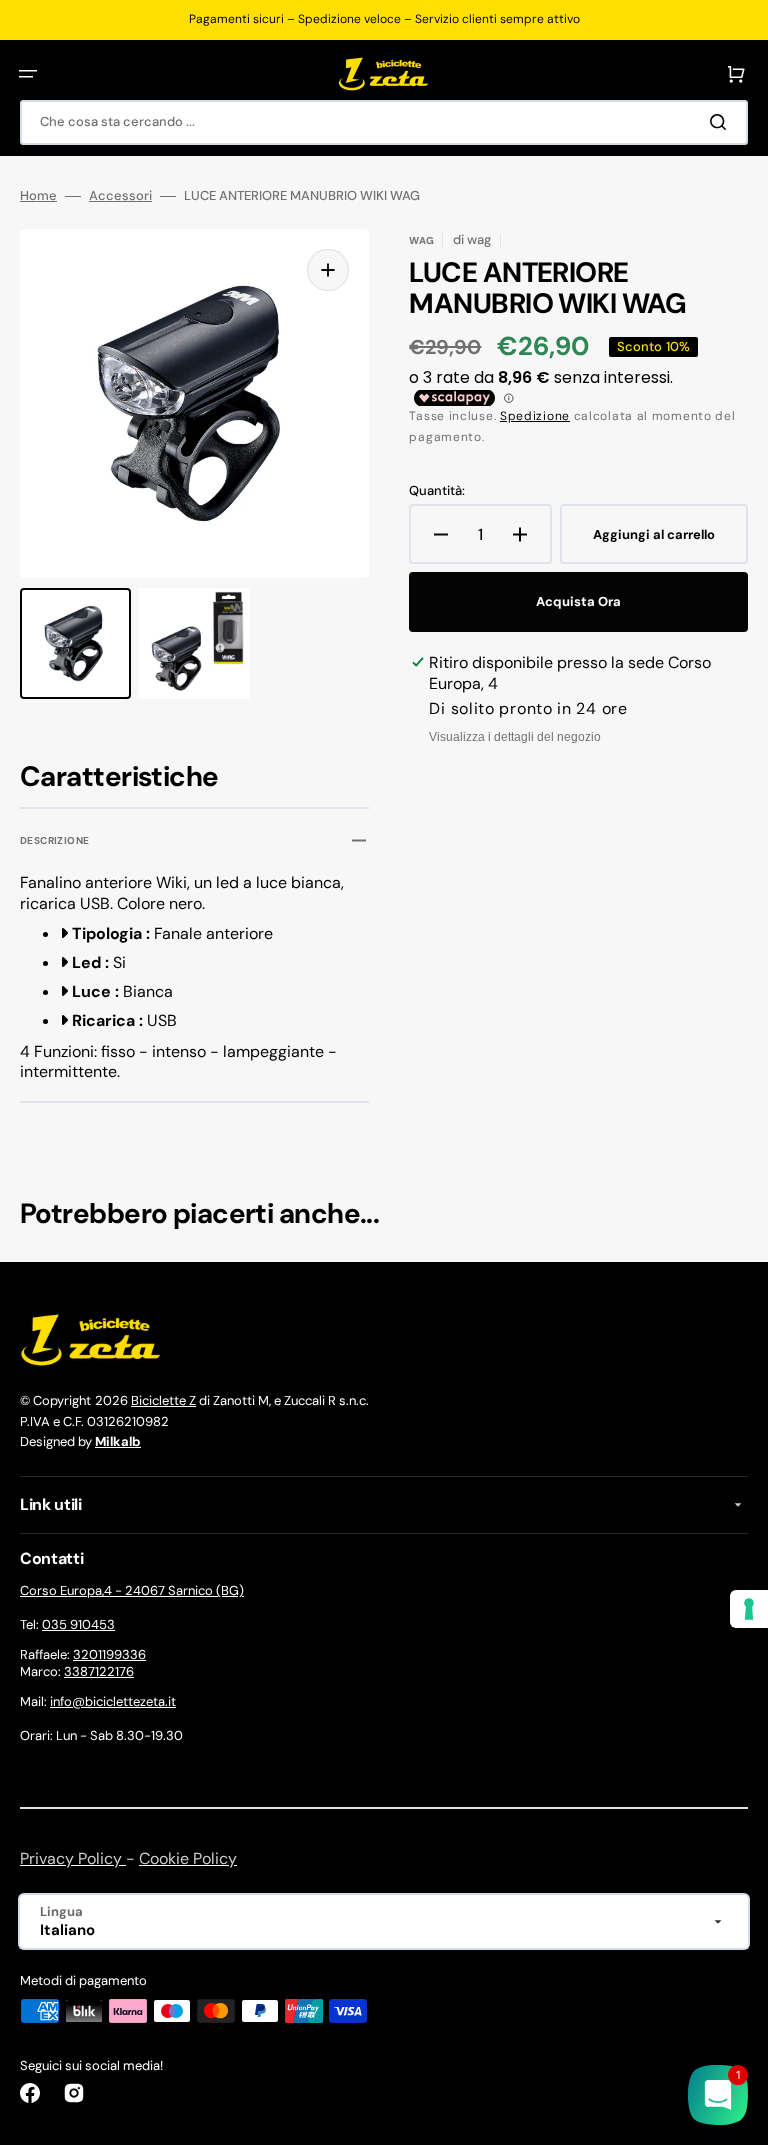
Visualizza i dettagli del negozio (515, 737)
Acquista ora (578, 601)
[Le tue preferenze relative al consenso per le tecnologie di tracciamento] (749, 1609)
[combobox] (384, 122)
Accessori (120, 196)
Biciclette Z (163, 1400)
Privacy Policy (73, 1858)
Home (38, 196)
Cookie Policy (188, 1858)
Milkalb (118, 1441)
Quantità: (437, 491)
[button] (28, 74)
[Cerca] (722, 122)
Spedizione (535, 416)
